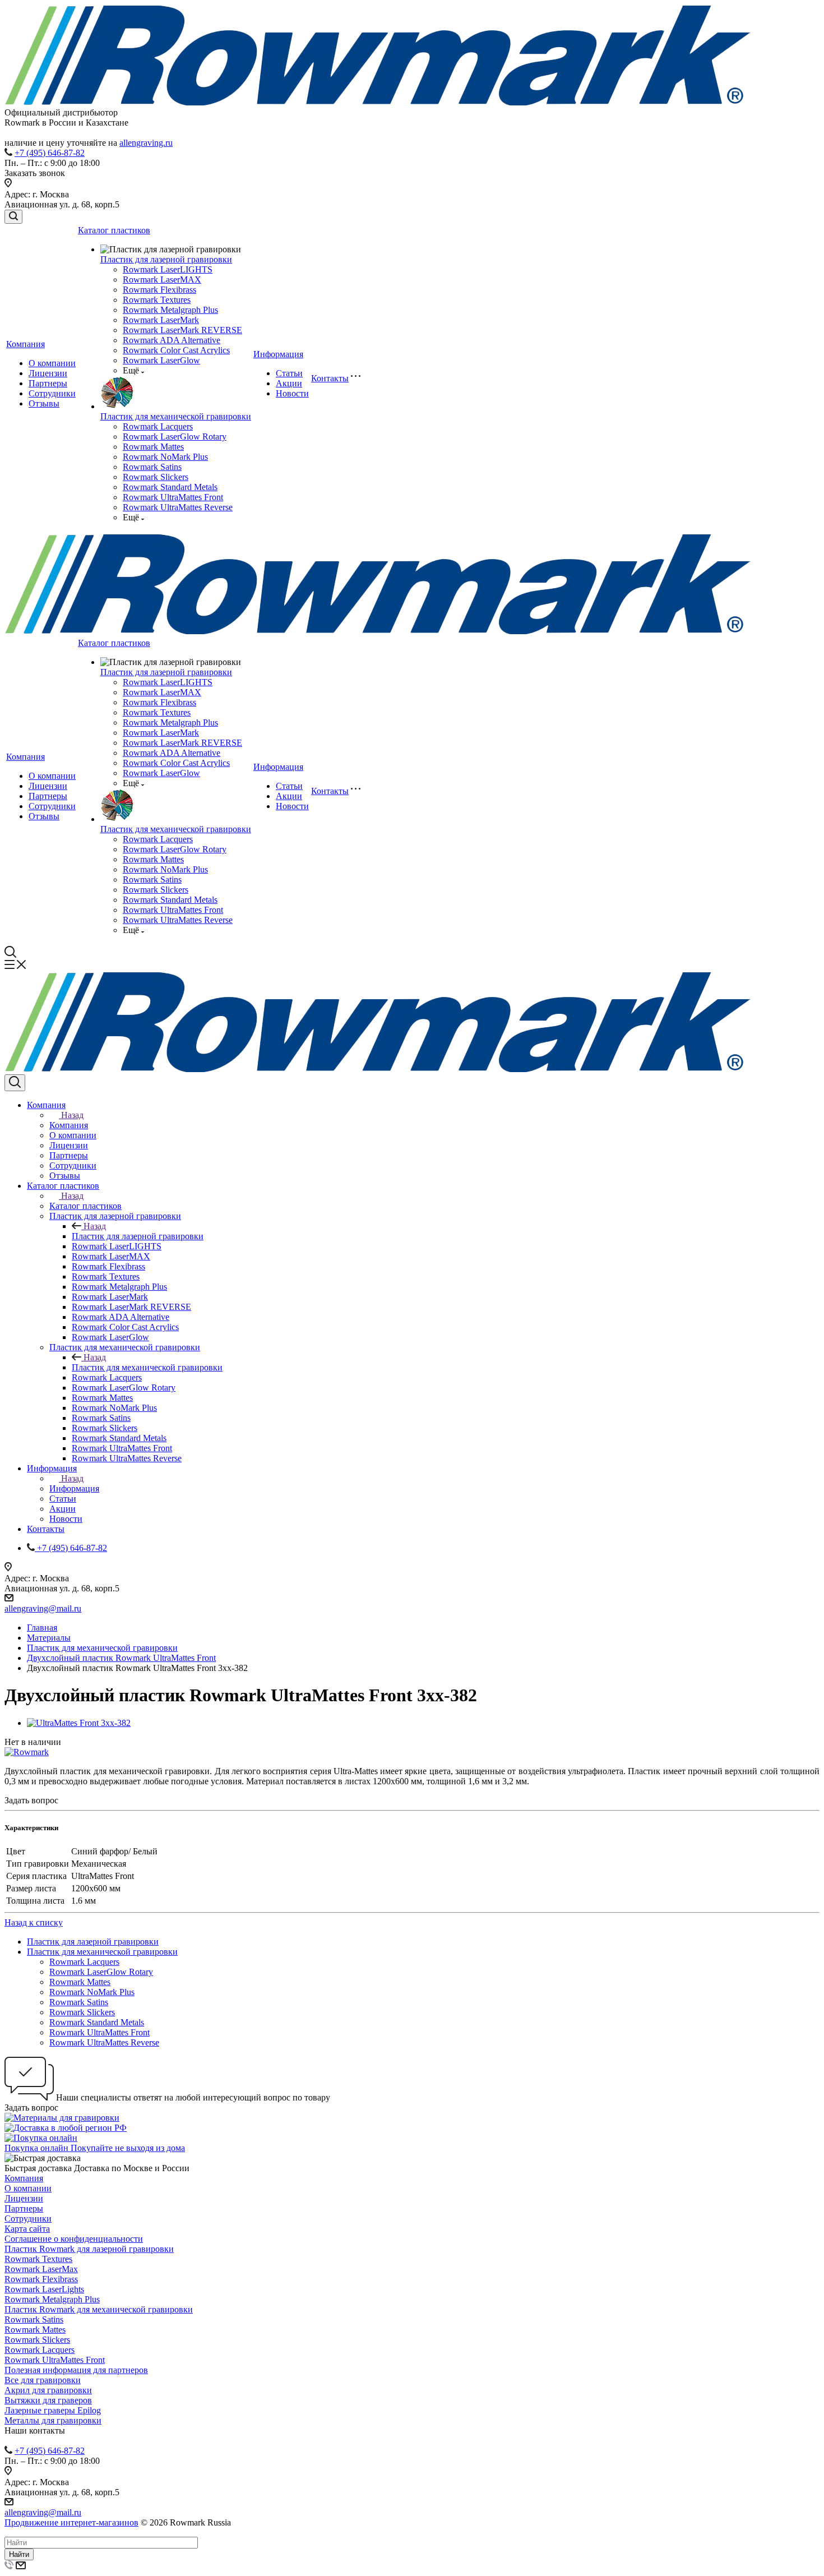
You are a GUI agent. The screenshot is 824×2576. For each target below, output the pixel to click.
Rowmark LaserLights (44, 2289)
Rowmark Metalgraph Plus (170, 310)
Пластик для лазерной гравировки (166, 259)
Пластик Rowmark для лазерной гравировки (89, 2249)
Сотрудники (52, 393)
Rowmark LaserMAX (162, 280)
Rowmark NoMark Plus (165, 457)
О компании (52, 363)
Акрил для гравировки (48, 2390)
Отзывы (44, 403)
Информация (278, 354)
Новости (292, 393)
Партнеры (48, 383)
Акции (289, 383)
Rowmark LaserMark (161, 320)
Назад (72, 1115)
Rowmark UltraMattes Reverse (178, 507)
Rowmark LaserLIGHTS (168, 269)
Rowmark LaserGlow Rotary (175, 437)
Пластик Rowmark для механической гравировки (99, 2309)
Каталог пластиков (114, 230)
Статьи (289, 373)
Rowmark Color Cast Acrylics (176, 350)
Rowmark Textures (157, 300)
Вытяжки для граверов (48, 2400)
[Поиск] (13, 217)
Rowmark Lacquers (158, 426)
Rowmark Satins (152, 467)
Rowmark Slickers (156, 477)
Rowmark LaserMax (41, 2269)
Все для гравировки (43, 2380)
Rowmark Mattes (153, 447)
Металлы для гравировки (53, 2420)
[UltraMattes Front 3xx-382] (79, 1723)
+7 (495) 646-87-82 (50, 153)
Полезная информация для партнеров (76, 2370)
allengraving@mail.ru (43, 1608)
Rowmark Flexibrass (159, 290)
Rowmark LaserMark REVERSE (182, 330)
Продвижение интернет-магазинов (71, 2522)
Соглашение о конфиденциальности (74, 2239)
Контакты (330, 378)
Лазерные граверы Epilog (53, 2410)
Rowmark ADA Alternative (172, 340)
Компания (26, 344)
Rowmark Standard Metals (170, 487)
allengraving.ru (146, 143)
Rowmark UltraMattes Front (173, 497)
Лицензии (48, 373)
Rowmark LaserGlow (161, 360)
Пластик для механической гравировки (176, 416)
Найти (19, 2554)
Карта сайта (27, 2229)
